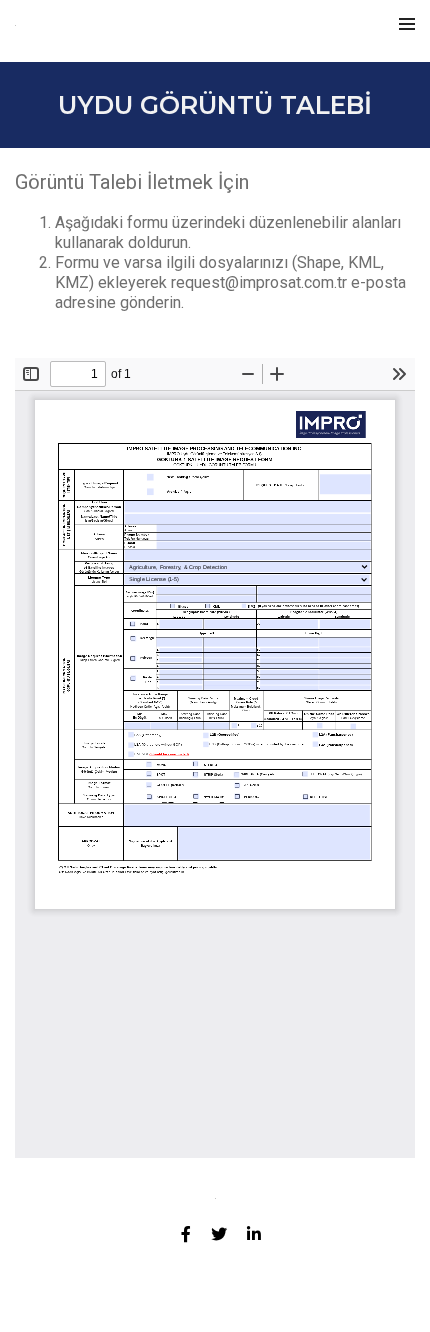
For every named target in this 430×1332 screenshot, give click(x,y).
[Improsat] (61, 31)
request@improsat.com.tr (259, 282)
